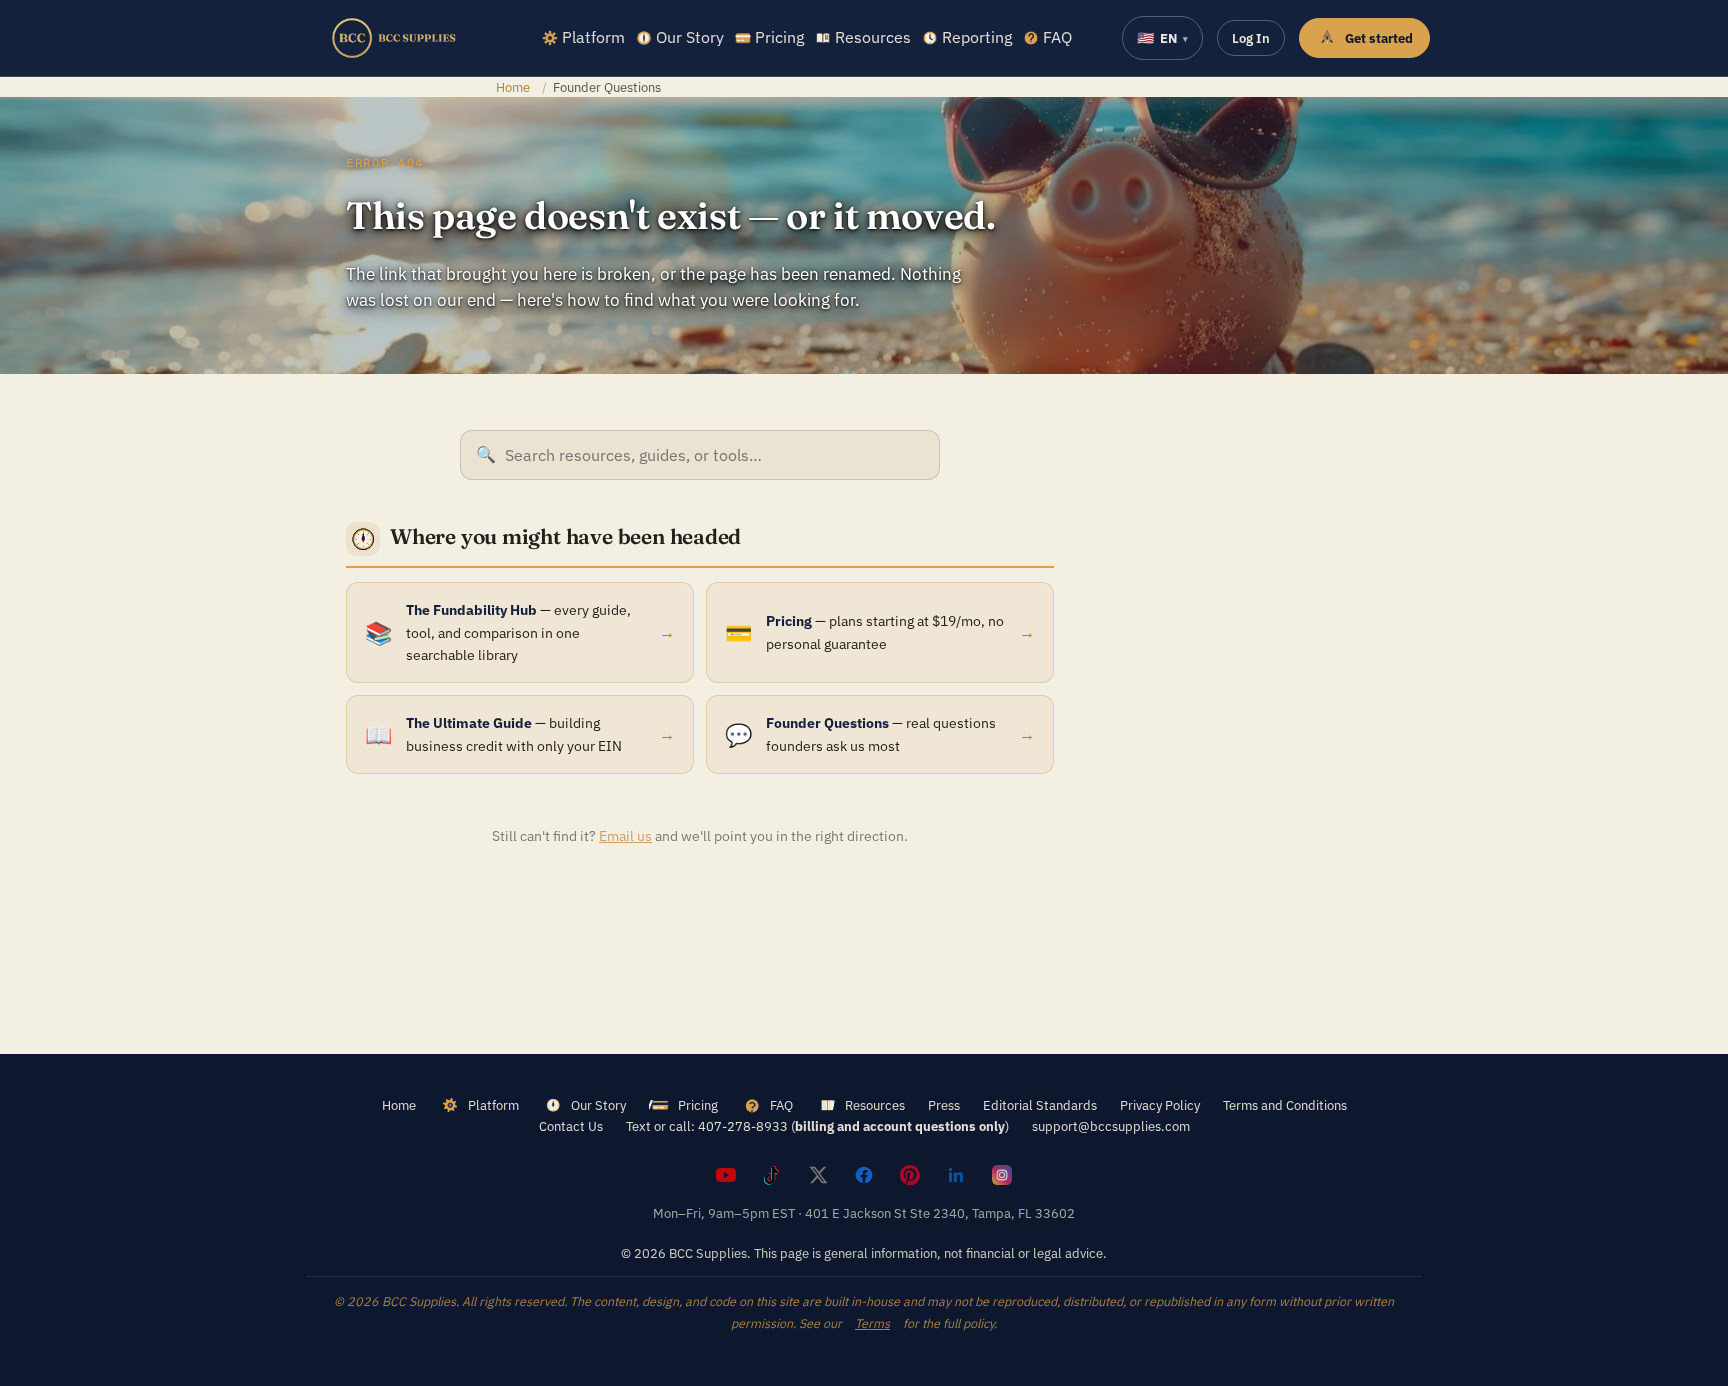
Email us (625, 836)
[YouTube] (726, 1175)
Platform (593, 37)
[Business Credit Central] (394, 38)
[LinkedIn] (956, 1175)
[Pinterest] (910, 1175)
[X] (818, 1175)
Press (944, 1105)
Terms (872, 1323)
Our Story (690, 37)
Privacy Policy (1160, 1105)
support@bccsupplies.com (1111, 1126)
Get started (1379, 38)
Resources (873, 37)
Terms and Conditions (1285, 1105)
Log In (1251, 38)
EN (1162, 38)
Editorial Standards (1040, 1105)
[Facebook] (864, 1175)
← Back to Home (700, 900)
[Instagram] (1002, 1175)
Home (513, 87)
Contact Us (571, 1126)
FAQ (1057, 37)
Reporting (977, 37)
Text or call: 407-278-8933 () (817, 1126)
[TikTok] (772, 1175)
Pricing (779, 37)
